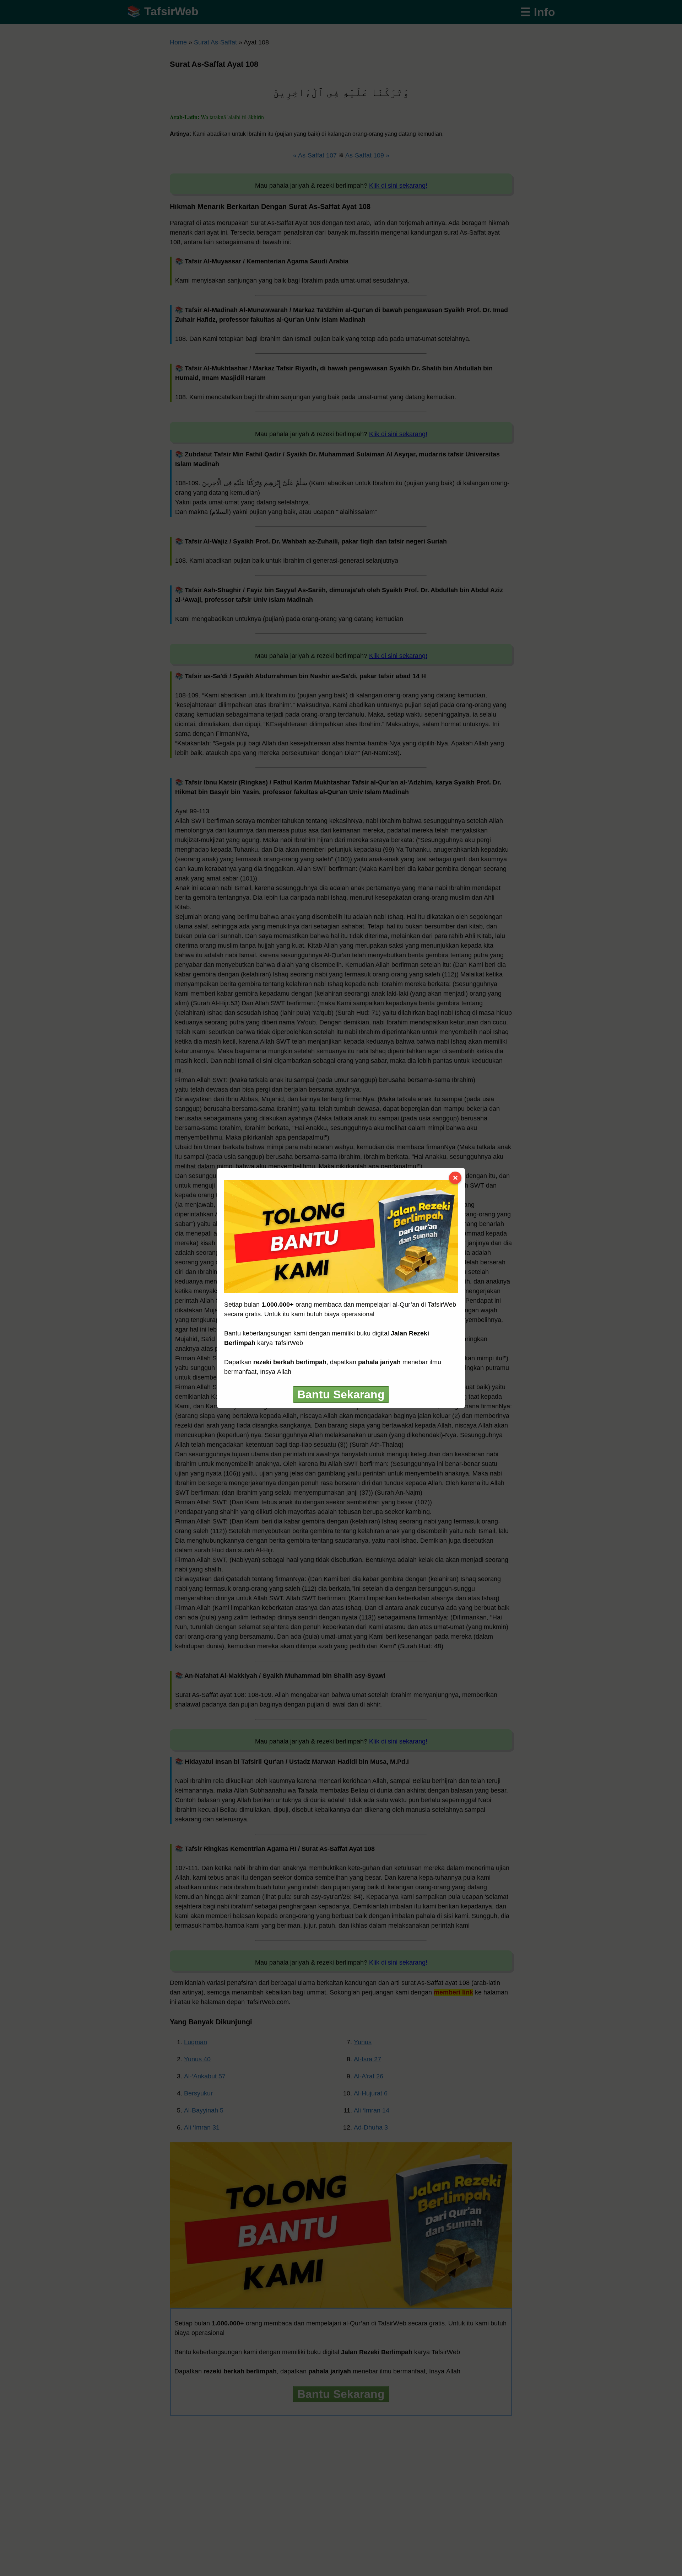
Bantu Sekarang (341, 1394)
